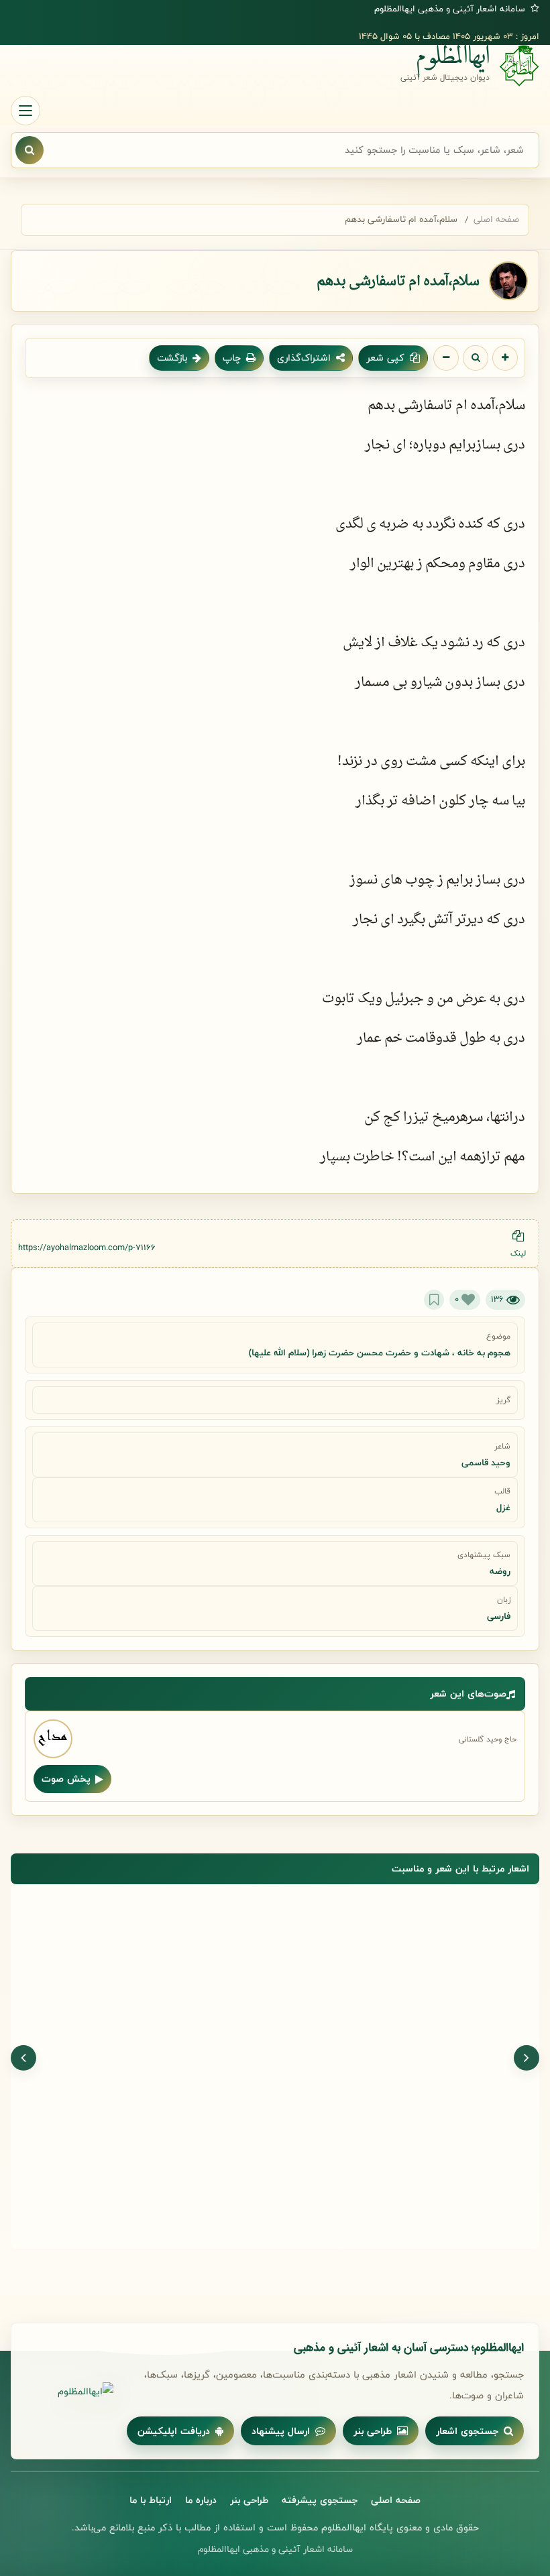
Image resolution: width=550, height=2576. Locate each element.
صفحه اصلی (496, 219)
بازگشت (172, 358)
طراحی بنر (373, 2431)
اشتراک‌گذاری (304, 358)
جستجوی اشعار (467, 2431)
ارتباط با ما (151, 2500)
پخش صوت (66, 1779)
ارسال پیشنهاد (281, 2431)
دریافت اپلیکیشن (174, 2431)
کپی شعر (385, 358)
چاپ (232, 358)
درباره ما (201, 2500)
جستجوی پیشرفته (320, 2500)
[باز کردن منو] (25, 111)
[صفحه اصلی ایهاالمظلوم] (70, 2392)
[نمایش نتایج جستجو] (30, 150)
